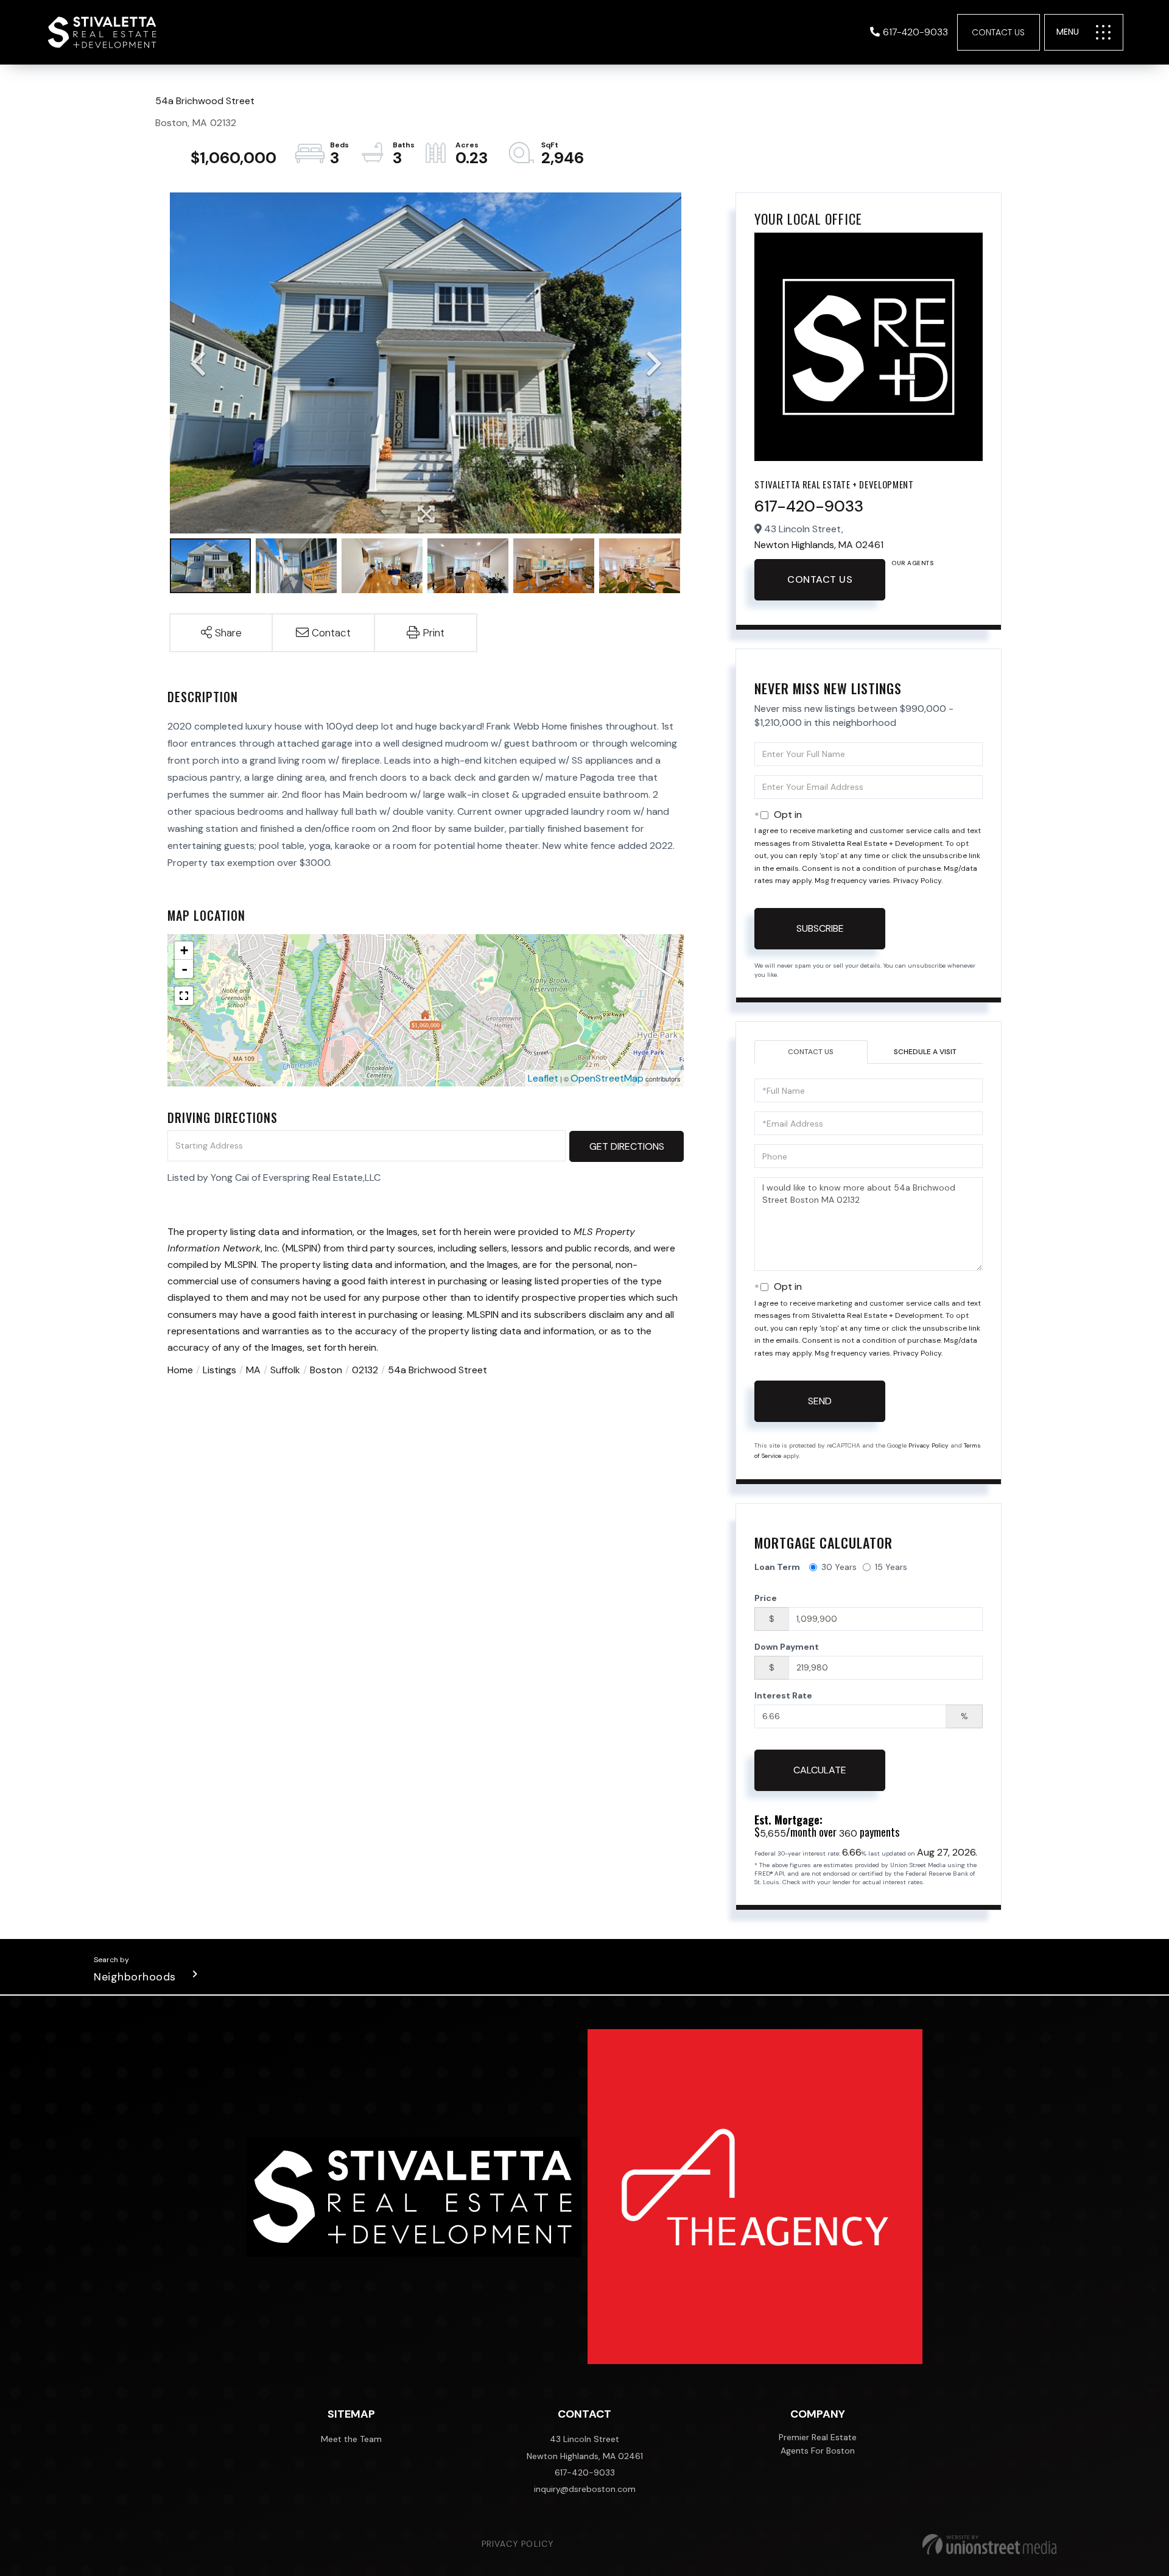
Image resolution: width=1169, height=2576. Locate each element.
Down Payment (787, 1647)
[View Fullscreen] (184, 996)
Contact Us (998, 32)
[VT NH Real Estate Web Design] (989, 2544)
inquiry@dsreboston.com (585, 2489)
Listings (219, 1370)
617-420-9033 (915, 32)
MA (253, 1370)
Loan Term (777, 1567)
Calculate (820, 1770)
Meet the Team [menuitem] (351, 2439)
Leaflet (543, 1078)
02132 (365, 1370)
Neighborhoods (135, 1977)
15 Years (891, 1567)
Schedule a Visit (925, 1052)
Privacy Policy (917, 881)
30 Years (839, 1567)
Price (766, 1598)
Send (820, 1401)
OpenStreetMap (607, 1078)
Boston (326, 1370)
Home (180, 1370)
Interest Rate (783, 1695)
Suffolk (285, 1370)
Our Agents (912, 563)
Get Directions (627, 1146)
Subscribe (820, 928)
